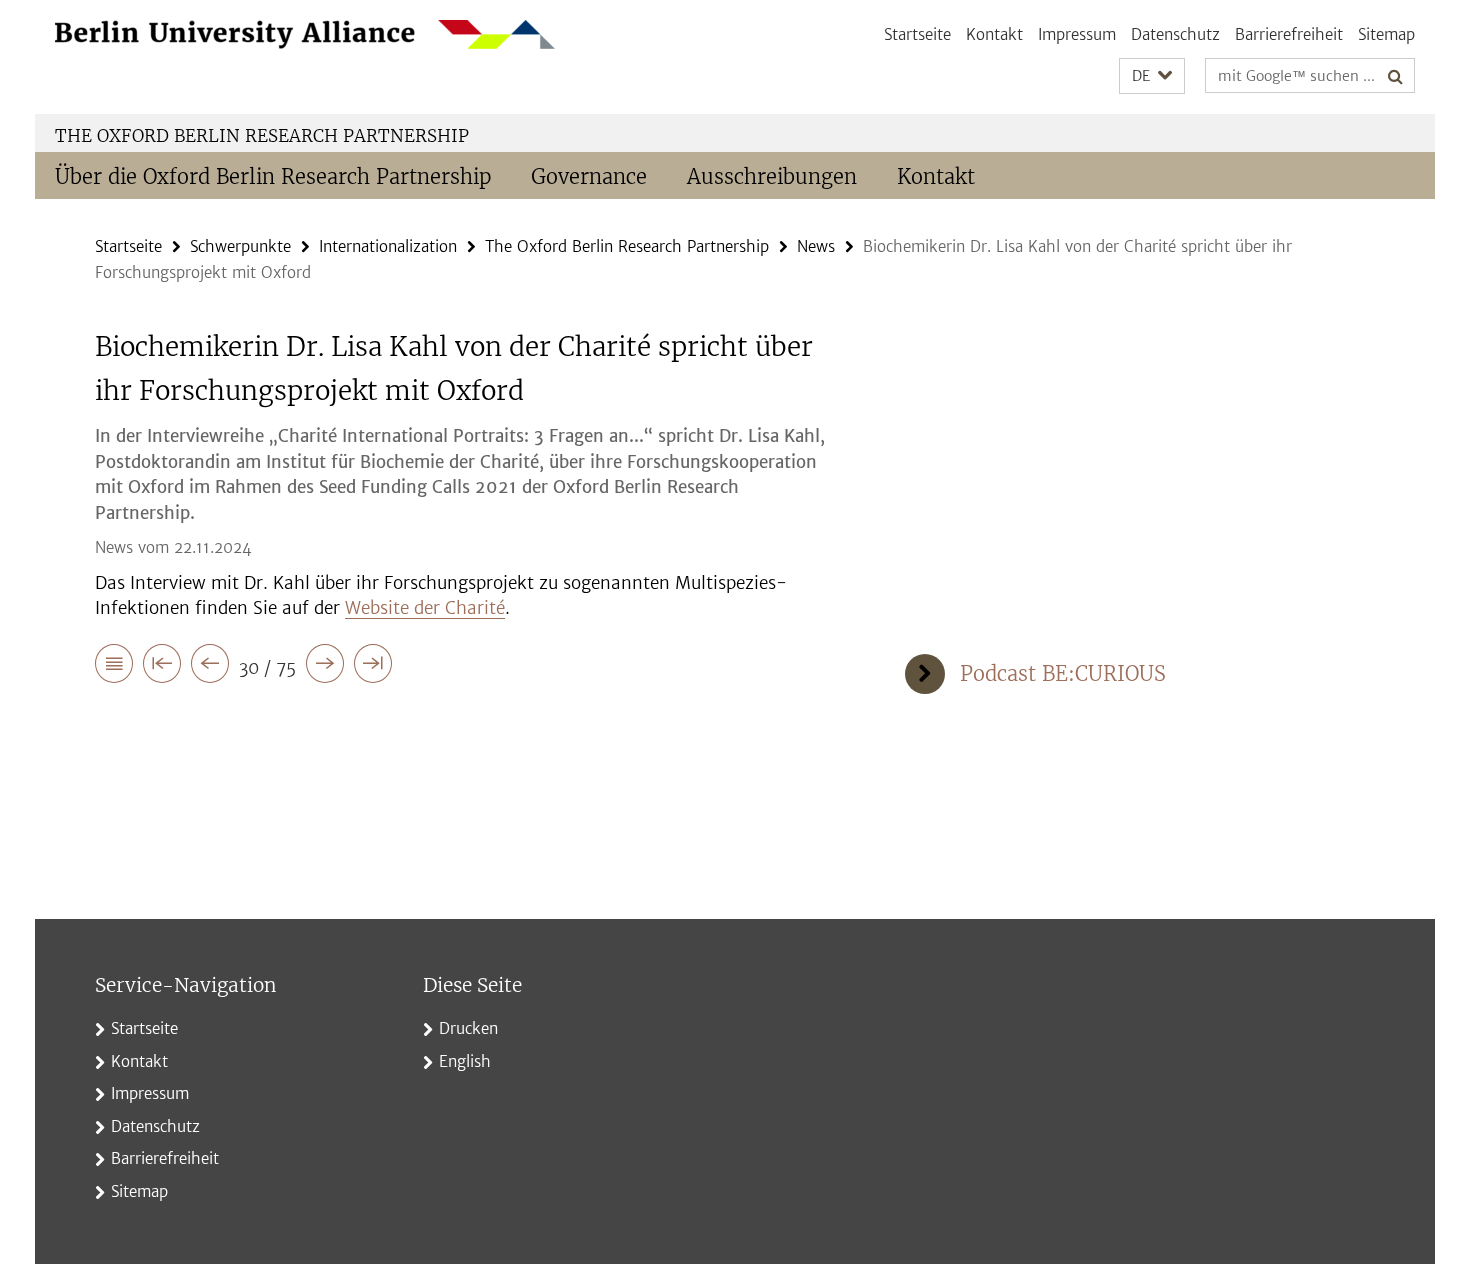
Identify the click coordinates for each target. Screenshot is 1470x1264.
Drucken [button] (468, 1028)
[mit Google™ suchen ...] (1395, 76)
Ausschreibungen (772, 176)
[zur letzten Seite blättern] (373, 667)
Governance (589, 176)
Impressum (1077, 34)
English (465, 1061)
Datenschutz (1175, 34)
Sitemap (1386, 34)
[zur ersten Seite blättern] (162, 667)
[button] (1152, 76)
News (816, 246)
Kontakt (994, 34)
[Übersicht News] (114, 667)
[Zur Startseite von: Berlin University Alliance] (305, 34)
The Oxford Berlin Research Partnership (262, 136)
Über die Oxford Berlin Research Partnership (273, 176)
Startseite (917, 34)
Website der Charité (425, 608)
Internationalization (388, 246)
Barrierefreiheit (1289, 34)
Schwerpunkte (240, 246)
